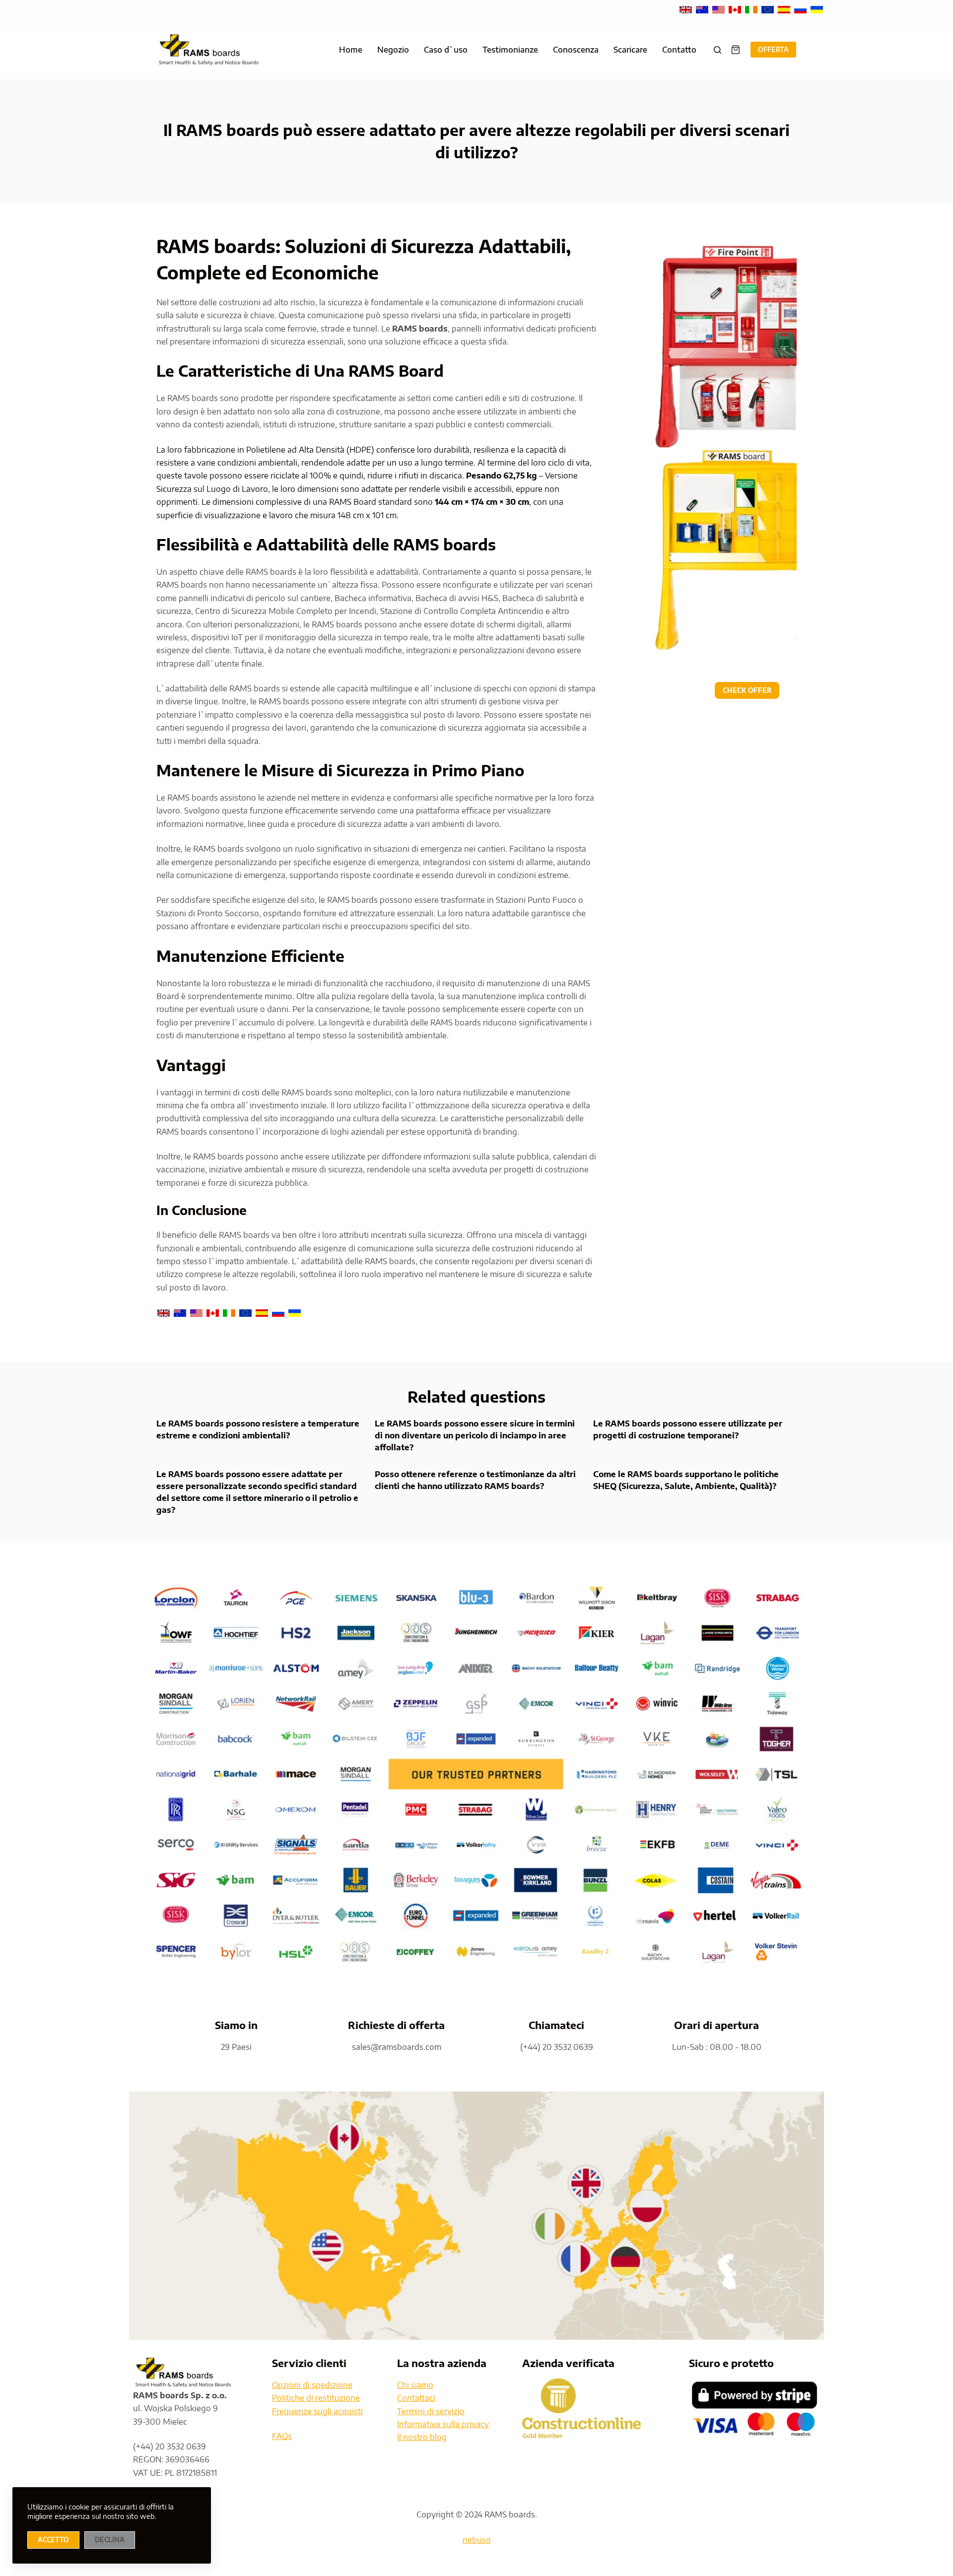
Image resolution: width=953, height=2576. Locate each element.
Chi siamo (415, 2385)
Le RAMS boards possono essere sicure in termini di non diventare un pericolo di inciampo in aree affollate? (475, 1435)
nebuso (477, 2540)
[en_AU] (703, 9)
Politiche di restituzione (316, 2398)
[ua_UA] (817, 9)
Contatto (679, 50)
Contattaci (416, 2398)
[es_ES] (785, 9)
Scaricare (630, 50)
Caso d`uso (446, 50)
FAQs (282, 2436)
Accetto (53, 2540)
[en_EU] (769, 9)
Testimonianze (510, 50)
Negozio (393, 50)
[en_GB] (687, 9)
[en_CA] (736, 9)
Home (351, 50)
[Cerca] (717, 50)
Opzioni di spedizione (312, 2385)
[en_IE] (752, 9)
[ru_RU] (801, 9)
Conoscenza (576, 50)
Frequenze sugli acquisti (317, 2411)
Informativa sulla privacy (443, 2424)
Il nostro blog (422, 2437)
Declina (110, 2540)
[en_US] (719, 9)
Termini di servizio (431, 2411)
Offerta (773, 50)
